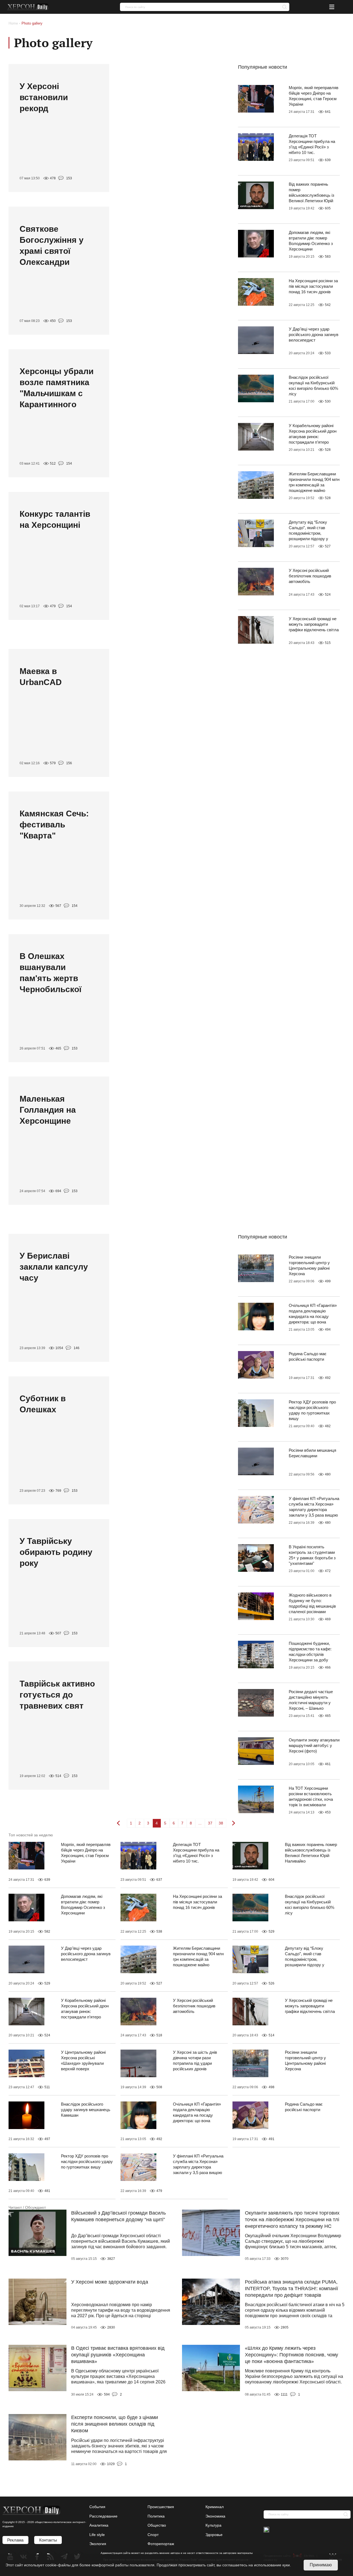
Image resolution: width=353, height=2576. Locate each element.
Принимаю (321, 2565)
